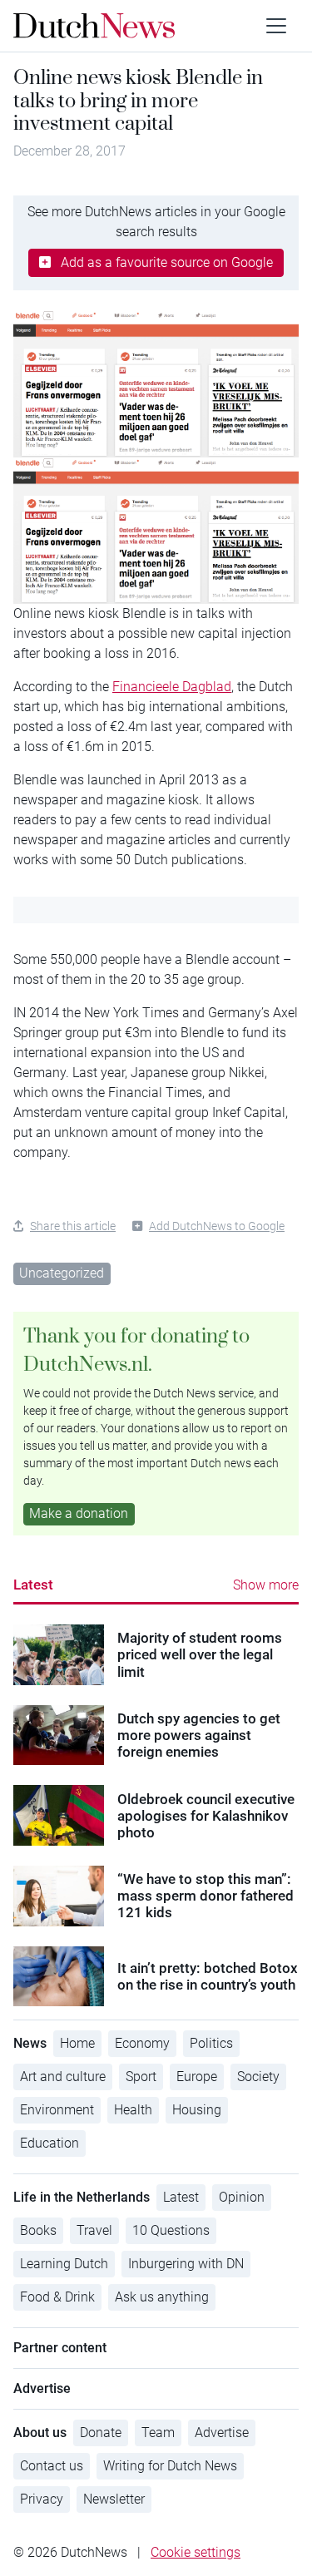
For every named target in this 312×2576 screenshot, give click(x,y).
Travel (94, 2230)
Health (133, 2110)
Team (158, 2433)
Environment (57, 2110)
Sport (141, 2077)
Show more (266, 1585)
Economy (142, 2043)
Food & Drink (57, 2297)
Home (77, 2043)
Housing (197, 2110)
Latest (33, 1585)
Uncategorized (62, 1273)
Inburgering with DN (186, 2264)
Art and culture (63, 2077)
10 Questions (171, 2230)
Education (50, 2143)
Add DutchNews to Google (217, 1226)
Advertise (222, 2433)
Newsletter (114, 2499)
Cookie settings (196, 2552)
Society (258, 2077)
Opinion (242, 2197)
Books (38, 2230)
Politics (211, 2043)
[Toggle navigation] (276, 26)
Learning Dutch (64, 2264)
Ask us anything (162, 2297)
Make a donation (79, 1513)
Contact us (52, 2466)
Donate (101, 2433)
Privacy (42, 2499)
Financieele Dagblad (172, 687)
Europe (197, 2077)
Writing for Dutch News (170, 2466)
